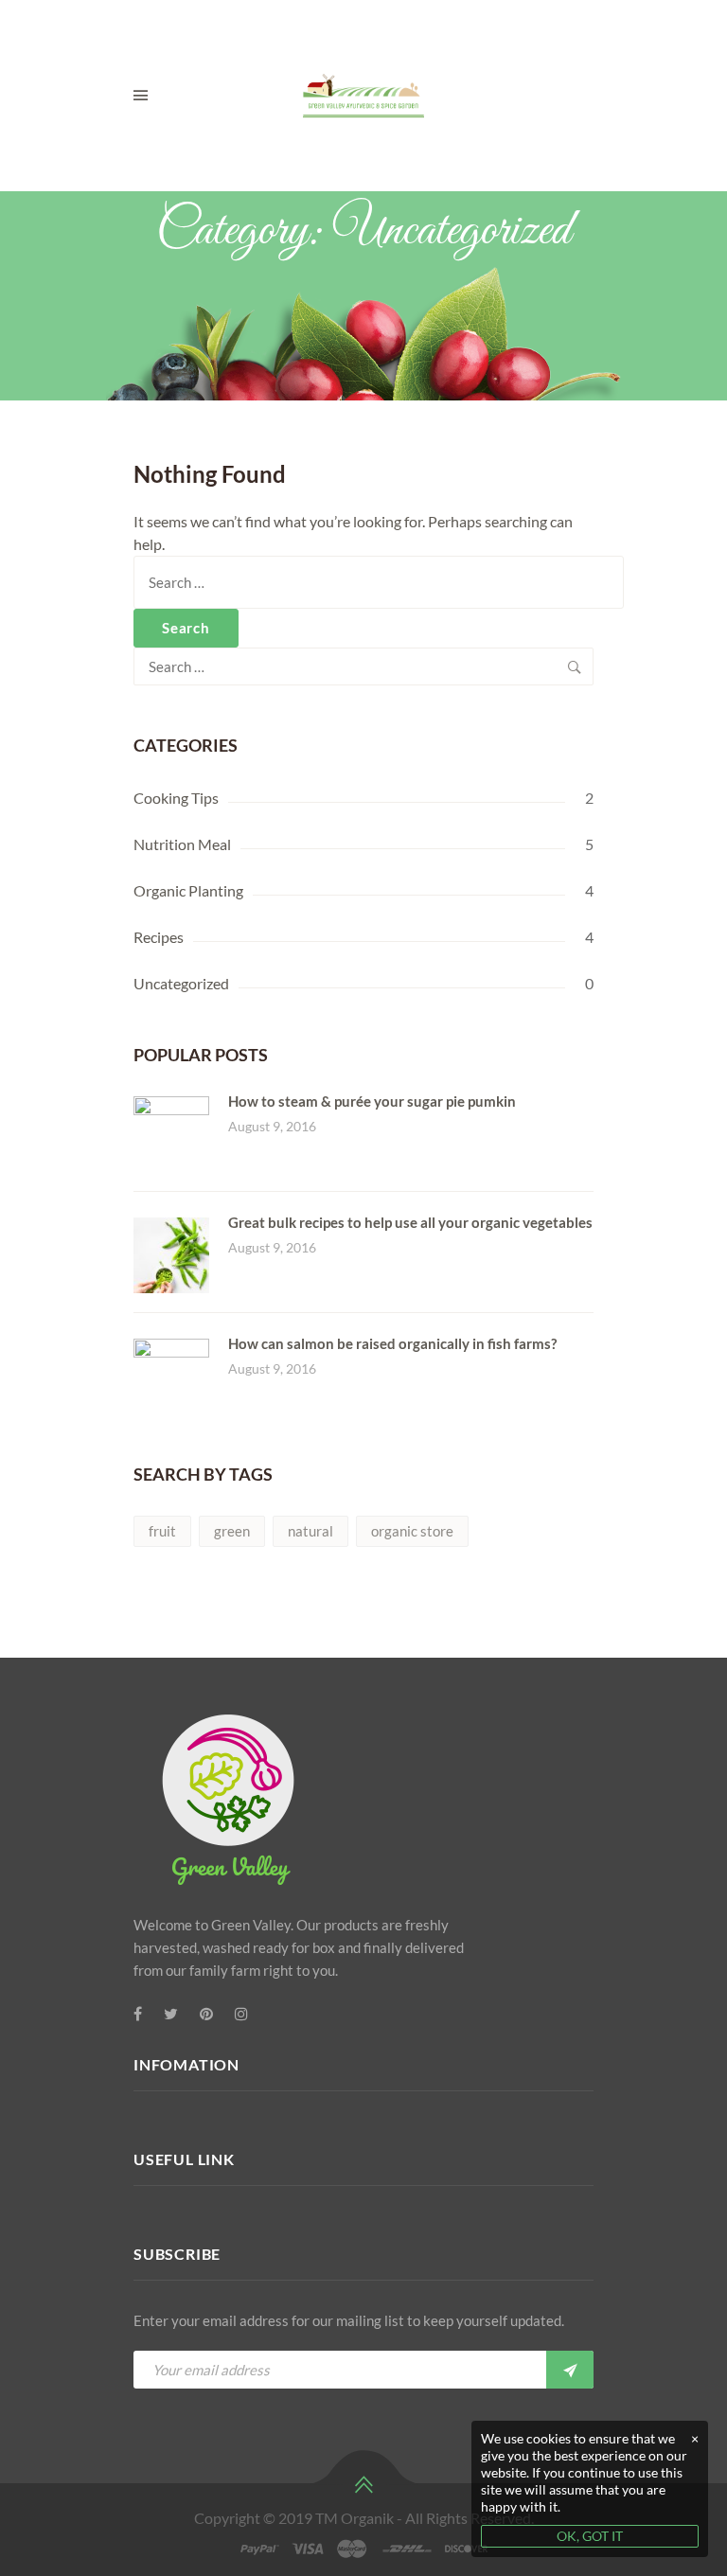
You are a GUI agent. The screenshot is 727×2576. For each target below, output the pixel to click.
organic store (412, 1531)
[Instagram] (241, 2014)
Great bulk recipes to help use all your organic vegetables (410, 1222)
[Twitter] (171, 2014)
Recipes (159, 937)
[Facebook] (138, 2014)
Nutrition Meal (182, 844)
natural (310, 1531)
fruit (162, 1531)
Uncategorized (181, 983)
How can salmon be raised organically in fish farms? (392, 1343)
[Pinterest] (206, 2014)
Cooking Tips (176, 798)
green (232, 1531)
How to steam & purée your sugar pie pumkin (372, 1101)
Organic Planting (188, 890)
